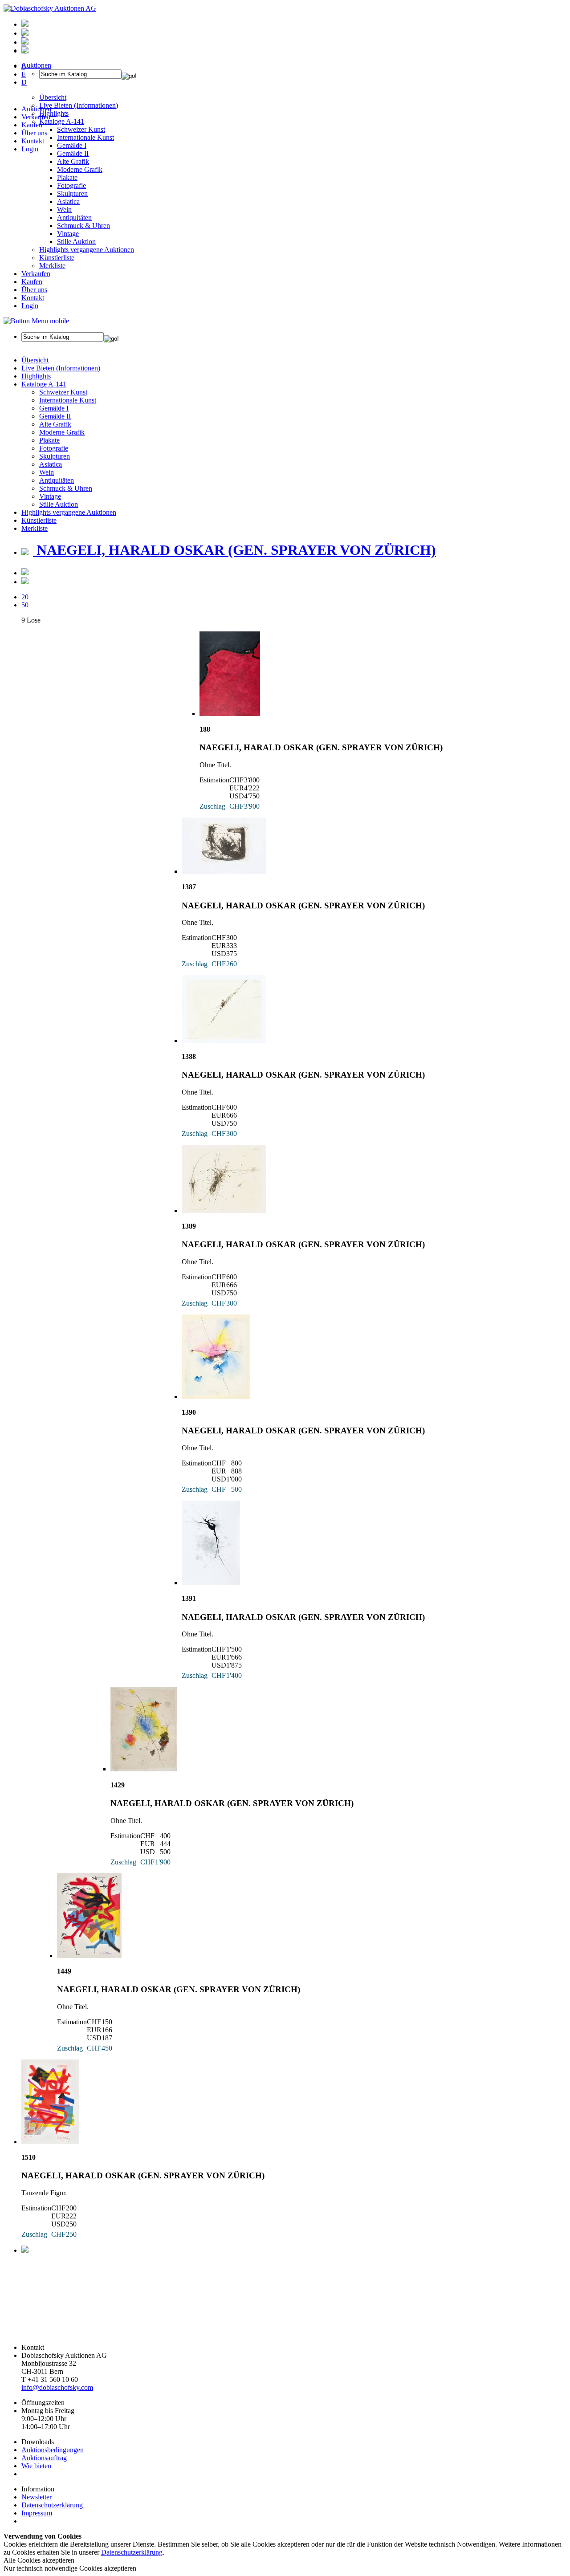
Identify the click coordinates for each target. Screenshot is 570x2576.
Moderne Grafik (80, 169)
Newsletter (37, 2497)
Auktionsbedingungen (53, 2450)
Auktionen (36, 109)
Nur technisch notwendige (70, 2568)
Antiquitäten (74, 218)
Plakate (67, 177)
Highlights (36, 376)
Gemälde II (73, 153)
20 (25, 597)
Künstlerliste (57, 258)
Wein (64, 210)
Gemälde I (54, 408)
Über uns (34, 133)
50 (25, 605)
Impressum (37, 2513)
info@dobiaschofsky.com (57, 2387)
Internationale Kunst (68, 400)
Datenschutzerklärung (52, 2505)
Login (30, 149)
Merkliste (52, 266)
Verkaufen (36, 117)
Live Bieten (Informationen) (61, 368)
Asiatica (68, 201)
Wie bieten (36, 2466)
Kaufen (32, 125)
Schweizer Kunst (63, 392)
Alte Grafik (73, 161)
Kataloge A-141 (44, 384)
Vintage (68, 234)
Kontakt (33, 141)
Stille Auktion (76, 242)
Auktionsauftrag (44, 2458)
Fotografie (71, 185)
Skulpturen (72, 193)
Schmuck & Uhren (83, 226)
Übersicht (35, 360)
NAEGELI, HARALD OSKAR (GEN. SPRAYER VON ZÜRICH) (234, 550)
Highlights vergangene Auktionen (87, 250)
